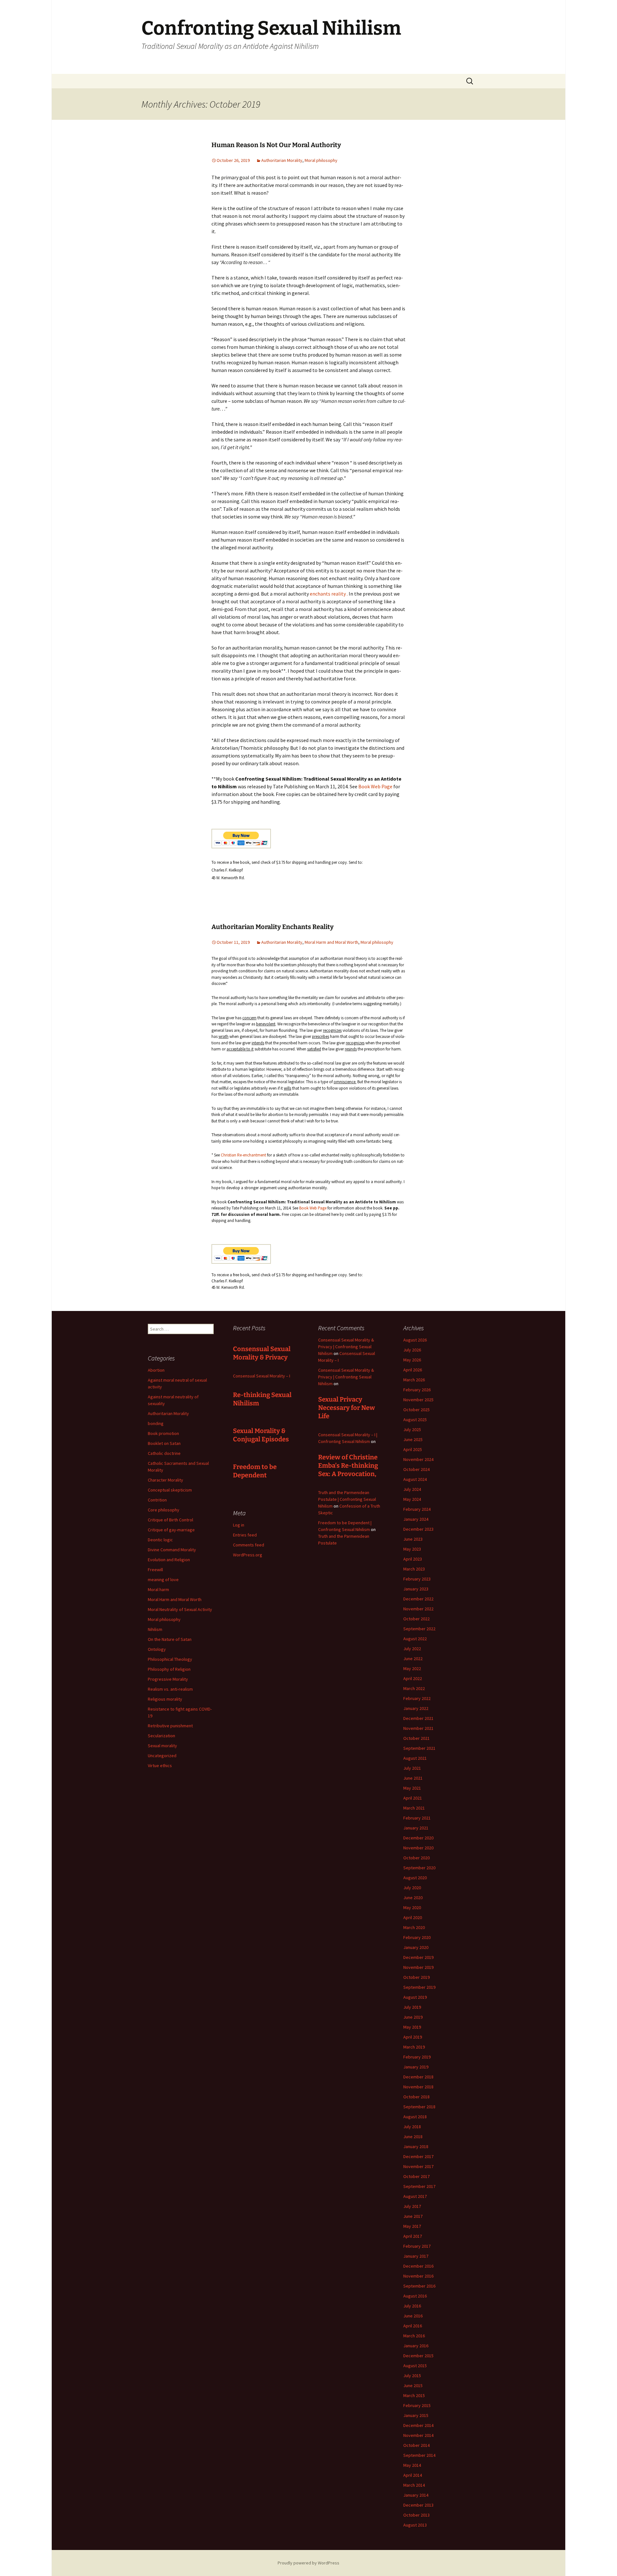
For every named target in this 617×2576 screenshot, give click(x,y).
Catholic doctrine (164, 1453)
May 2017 (412, 2226)
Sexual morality (162, 1746)
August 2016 (415, 2296)
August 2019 (415, 1997)
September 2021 (419, 1748)
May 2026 (412, 1360)
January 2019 (416, 2067)
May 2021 (412, 1788)
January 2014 (416, 2495)
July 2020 (412, 1888)
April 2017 (413, 2236)
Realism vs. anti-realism (170, 1689)
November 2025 (418, 1400)
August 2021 (415, 1758)
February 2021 (417, 1818)
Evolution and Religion (169, 1560)
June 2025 (413, 1439)
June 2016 (413, 2316)
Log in (239, 1525)
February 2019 (417, 2057)
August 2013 (415, 2525)
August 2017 (415, 2196)
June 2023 (413, 1539)
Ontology (157, 1649)
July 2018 (412, 2127)
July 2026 (412, 1350)
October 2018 (416, 2097)
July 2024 (412, 1489)
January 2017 (416, 2256)
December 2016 (418, 2266)
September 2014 (419, 2455)
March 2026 (414, 1380)
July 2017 (412, 2206)
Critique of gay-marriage (171, 1530)
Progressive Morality (168, 1679)
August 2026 (415, 1340)
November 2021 (418, 1728)
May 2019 (412, 2027)
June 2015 (413, 2386)
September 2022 (419, 1629)
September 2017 (419, 2186)
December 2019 (418, 1957)
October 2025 (416, 1410)
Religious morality (165, 1699)
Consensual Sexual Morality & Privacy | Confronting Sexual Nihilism (346, 1347)
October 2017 (416, 2176)
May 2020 (412, 1908)
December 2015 (418, 2356)
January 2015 (416, 2415)
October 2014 (416, 2445)
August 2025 (415, 1420)
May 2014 (412, 2465)
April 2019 (413, 2037)
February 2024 (417, 1509)
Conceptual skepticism (170, 1490)
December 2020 (418, 1838)
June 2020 (413, 1898)
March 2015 (414, 2395)
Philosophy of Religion (169, 1669)
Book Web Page (375, 786)
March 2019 (414, 2047)
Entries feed (245, 1535)
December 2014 (418, 2425)
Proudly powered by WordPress (308, 2563)
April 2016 (413, 2326)
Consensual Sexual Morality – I (262, 1376)
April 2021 (413, 1798)
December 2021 (418, 1718)
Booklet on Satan (164, 1443)
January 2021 (416, 1828)
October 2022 (416, 1619)
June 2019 (413, 2017)
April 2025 (413, 1449)
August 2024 (415, 1479)
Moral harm (158, 1589)
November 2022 (418, 1609)
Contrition (157, 1500)
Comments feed (249, 1545)
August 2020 (415, 1878)
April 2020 (413, 1917)
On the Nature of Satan (170, 1639)
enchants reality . (329, 594)
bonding (156, 1423)
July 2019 (412, 2007)
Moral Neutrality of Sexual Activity (180, 1609)
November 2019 (418, 1967)
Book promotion (163, 1433)
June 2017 (413, 2216)
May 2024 (412, 1499)
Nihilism (155, 1629)
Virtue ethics (160, 1766)
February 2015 (417, 2405)
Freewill (155, 1570)
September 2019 (419, 1987)
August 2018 (415, 2117)
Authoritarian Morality (282, 160)
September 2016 (419, 2286)
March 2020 (414, 1927)
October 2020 (416, 1858)
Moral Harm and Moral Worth (331, 942)
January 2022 (416, 1708)
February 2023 (417, 1579)
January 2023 (416, 1589)
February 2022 (417, 1698)
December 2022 (418, 1599)
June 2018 (413, 2137)
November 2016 (418, 2276)
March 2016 (414, 2336)
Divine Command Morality (172, 1550)
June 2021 (413, 1778)
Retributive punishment (170, 1726)
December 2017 (418, 2156)
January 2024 (416, 1519)
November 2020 (418, 1848)
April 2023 (413, 1559)
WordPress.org (248, 1555)
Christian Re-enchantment (244, 1155)
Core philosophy (164, 1510)
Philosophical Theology (170, 1659)
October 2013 (416, 2515)
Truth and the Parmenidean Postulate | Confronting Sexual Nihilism (347, 1499)
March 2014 (414, 2485)
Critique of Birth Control (170, 1520)
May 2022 (412, 1669)
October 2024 (416, 1469)
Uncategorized (162, 1756)
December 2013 (418, 2505)
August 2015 (415, 2366)
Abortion (156, 1370)
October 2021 (416, 1738)
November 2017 (418, 2166)
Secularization (161, 1736)
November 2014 (418, 2435)
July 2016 (412, 2306)
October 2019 (416, 1977)
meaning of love (163, 1580)
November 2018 (418, 2087)
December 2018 (418, 2077)
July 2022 (412, 1649)
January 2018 (416, 2147)
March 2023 (414, 1569)
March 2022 (414, 1688)
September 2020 (419, 1868)
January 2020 (416, 1947)
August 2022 (415, 1639)
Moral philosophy (321, 160)
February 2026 (417, 1390)
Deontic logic (160, 1540)
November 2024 (418, 1459)
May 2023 (412, 1549)
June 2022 (413, 1659)
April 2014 (413, 2475)
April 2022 (413, 1678)
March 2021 (414, 1808)
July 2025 (412, 1430)
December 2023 (418, 1529)
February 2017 (417, 2246)
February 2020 (417, 1937)
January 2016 (416, 2346)
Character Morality (165, 1480)
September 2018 (419, 2107)
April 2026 (413, 1370)
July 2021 (412, 1768)
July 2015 (412, 2376)
